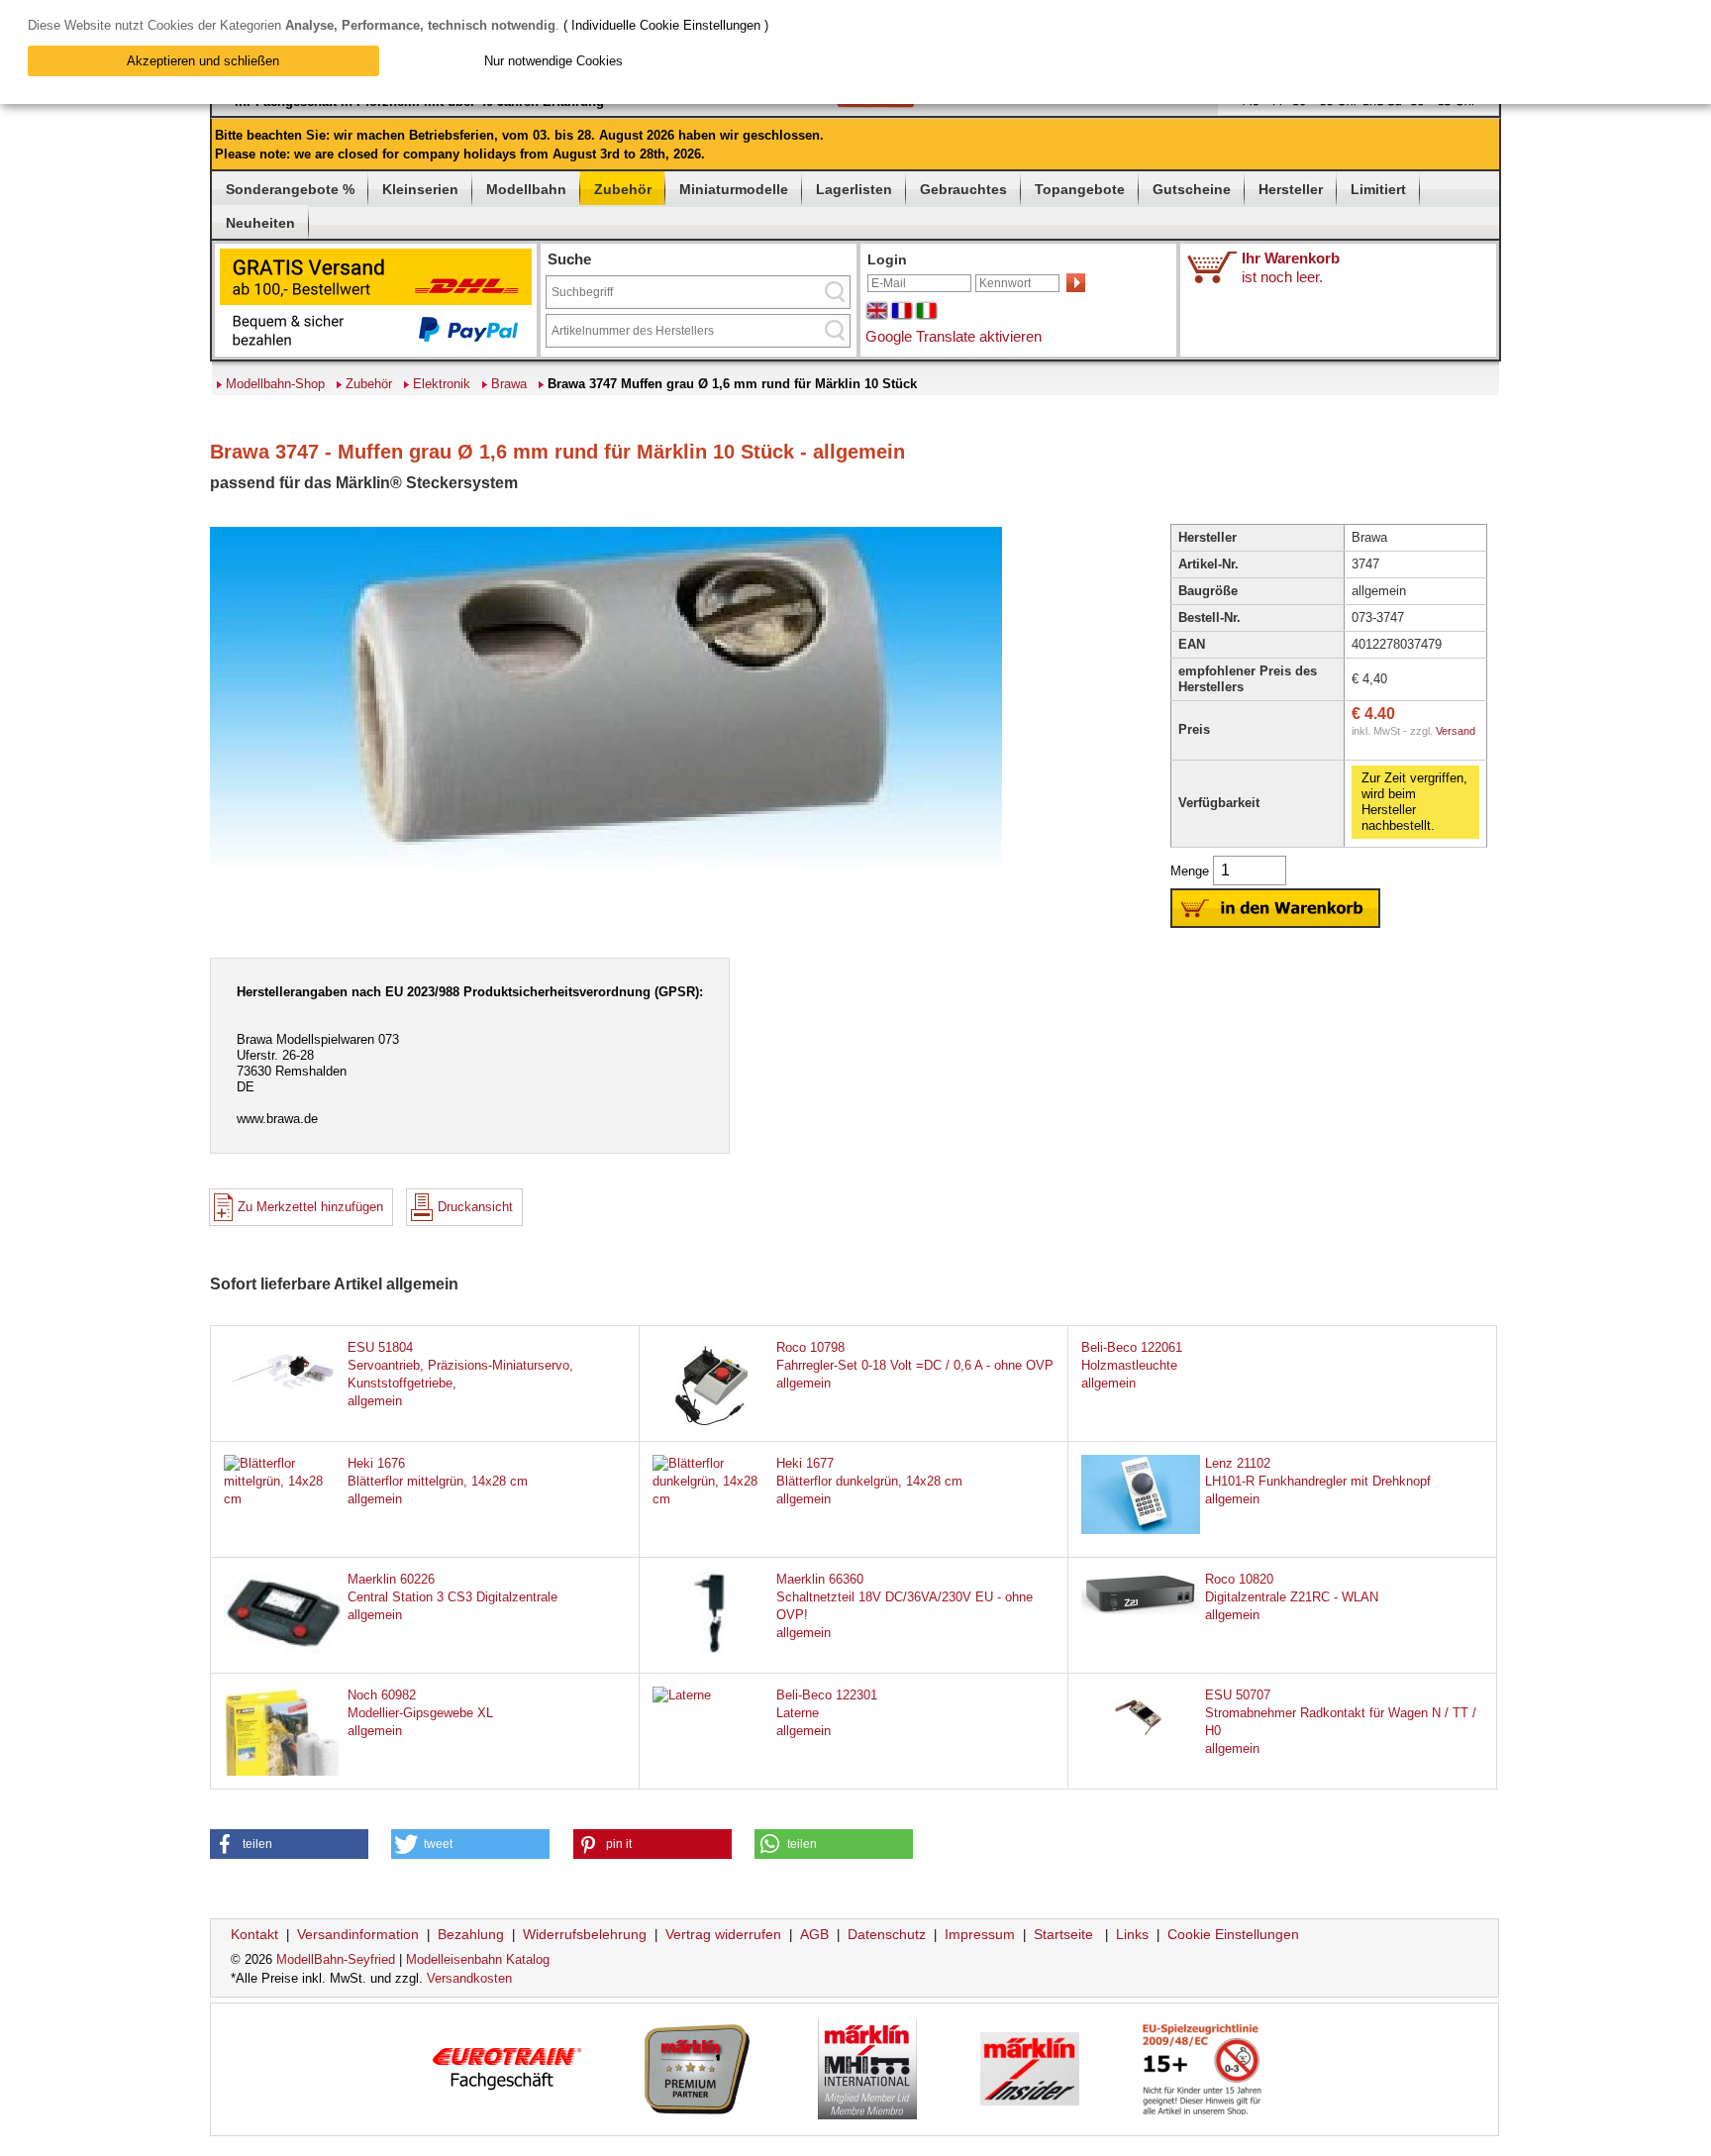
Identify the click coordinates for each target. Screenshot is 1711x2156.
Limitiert (1378, 189)
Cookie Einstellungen (1233, 1934)
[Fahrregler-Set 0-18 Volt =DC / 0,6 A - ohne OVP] (712, 1428)
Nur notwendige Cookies (554, 61)
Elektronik (442, 384)
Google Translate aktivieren (954, 336)
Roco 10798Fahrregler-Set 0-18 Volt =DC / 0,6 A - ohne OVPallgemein (915, 1365)
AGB (814, 1934)
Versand (1456, 731)
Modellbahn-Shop (275, 384)
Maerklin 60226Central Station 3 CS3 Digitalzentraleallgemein (453, 1597)
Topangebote (1080, 189)
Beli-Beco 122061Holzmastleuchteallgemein (1132, 1365)
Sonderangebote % (290, 189)
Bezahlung (471, 1934)
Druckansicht (475, 1207)
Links (1132, 1934)
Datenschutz (887, 1934)
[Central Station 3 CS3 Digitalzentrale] (283, 1650)
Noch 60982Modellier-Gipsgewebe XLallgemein (420, 1713)
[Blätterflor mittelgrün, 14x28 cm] (283, 1499)
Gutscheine (1192, 189)
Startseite (1063, 1934)
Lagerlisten (854, 189)
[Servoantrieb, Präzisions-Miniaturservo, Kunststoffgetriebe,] (283, 1394)
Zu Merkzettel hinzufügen (310, 1207)
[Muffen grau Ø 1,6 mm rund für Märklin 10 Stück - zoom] (606, 875)
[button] (289, 1844)
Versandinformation (358, 1934)
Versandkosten (469, 1978)
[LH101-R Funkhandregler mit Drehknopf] (1141, 1530)
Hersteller (1291, 189)
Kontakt (254, 1934)
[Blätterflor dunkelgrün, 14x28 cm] (712, 1499)
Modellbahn (526, 189)
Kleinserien (420, 189)
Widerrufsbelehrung (585, 1934)
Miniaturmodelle (734, 189)
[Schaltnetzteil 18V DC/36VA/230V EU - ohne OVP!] (712, 1650)
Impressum (980, 1934)
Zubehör (623, 189)
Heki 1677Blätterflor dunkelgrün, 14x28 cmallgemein (869, 1481)
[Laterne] (682, 1695)
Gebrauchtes (963, 189)
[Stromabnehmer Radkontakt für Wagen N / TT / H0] (1141, 1742)
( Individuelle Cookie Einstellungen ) (666, 25)
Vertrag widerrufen (723, 1934)
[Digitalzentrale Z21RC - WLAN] (1141, 1610)
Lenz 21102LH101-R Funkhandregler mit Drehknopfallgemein (1318, 1481)
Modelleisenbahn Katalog (478, 1959)
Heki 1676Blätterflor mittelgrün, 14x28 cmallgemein (438, 1481)
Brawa (509, 384)
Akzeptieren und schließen (203, 61)
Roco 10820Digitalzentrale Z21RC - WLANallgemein (1292, 1597)
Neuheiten (260, 223)
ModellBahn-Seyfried (336, 1959)
